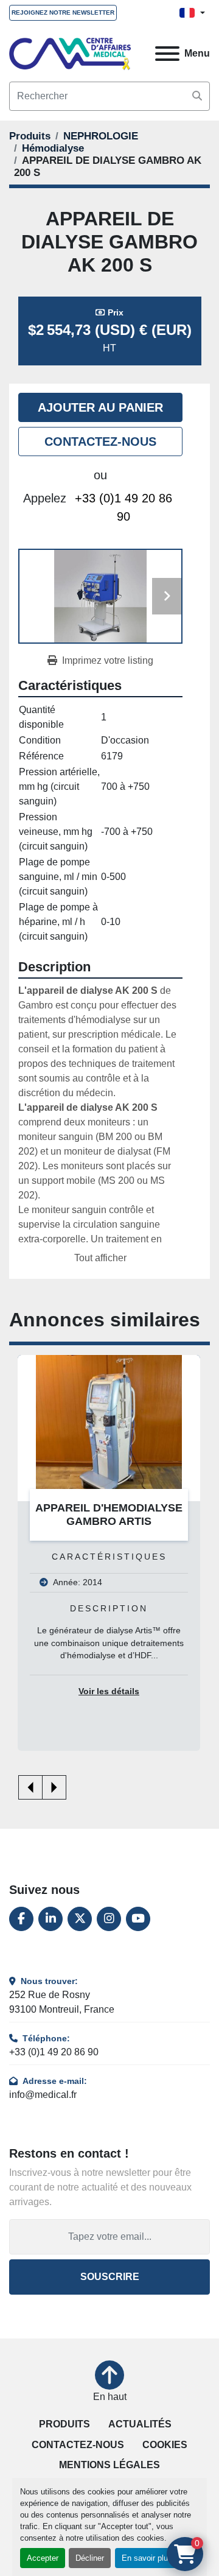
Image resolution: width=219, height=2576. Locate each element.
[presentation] (30, 1787)
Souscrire (110, 2277)
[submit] (197, 96)
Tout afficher (100, 1258)
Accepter (43, 2558)
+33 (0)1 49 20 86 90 (123, 507)
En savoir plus (147, 2558)
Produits (64, 2424)
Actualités (140, 2424)
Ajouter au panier (100, 407)
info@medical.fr (43, 2095)
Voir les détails (109, 1691)
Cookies (165, 2445)
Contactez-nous (100, 442)
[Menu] (167, 54)
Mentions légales (109, 2465)
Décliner (90, 2558)
